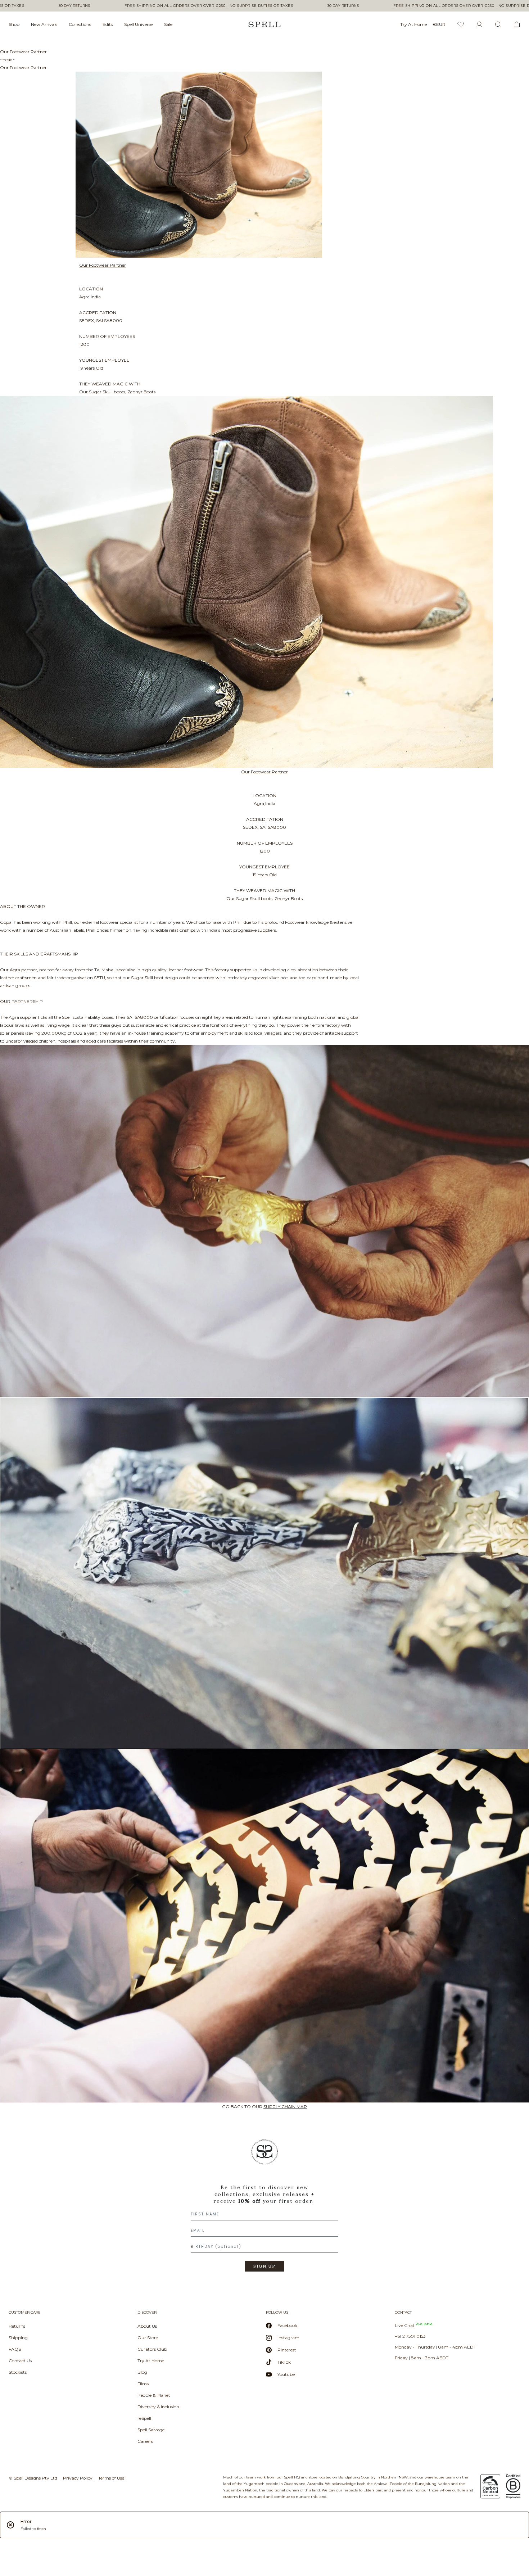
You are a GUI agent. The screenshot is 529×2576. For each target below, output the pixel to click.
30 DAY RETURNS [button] (74, 6)
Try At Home (151, 2361)
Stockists (18, 2372)
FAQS (15, 2349)
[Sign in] (479, 24)
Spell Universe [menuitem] (138, 24)
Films (143, 2384)
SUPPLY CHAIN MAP (285, 2107)
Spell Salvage (151, 2430)
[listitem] (264, 2208)
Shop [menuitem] (14, 24)
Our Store (148, 2338)
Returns (17, 2326)
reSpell (144, 2418)
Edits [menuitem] (108, 24)
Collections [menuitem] (80, 24)
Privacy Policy (78, 2478)
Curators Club (152, 2349)
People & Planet (154, 2395)
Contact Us (20, 2361)
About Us (147, 2326)
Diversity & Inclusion (158, 2407)
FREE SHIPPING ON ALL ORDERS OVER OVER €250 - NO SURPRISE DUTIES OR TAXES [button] (209, 6)
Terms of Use (111, 2478)
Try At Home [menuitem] (413, 24)
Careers (145, 2441)
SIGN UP (264, 2266)
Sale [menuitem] (168, 24)
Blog (142, 2372)
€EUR (439, 24)
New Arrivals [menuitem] (44, 24)
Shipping (18, 2338)
